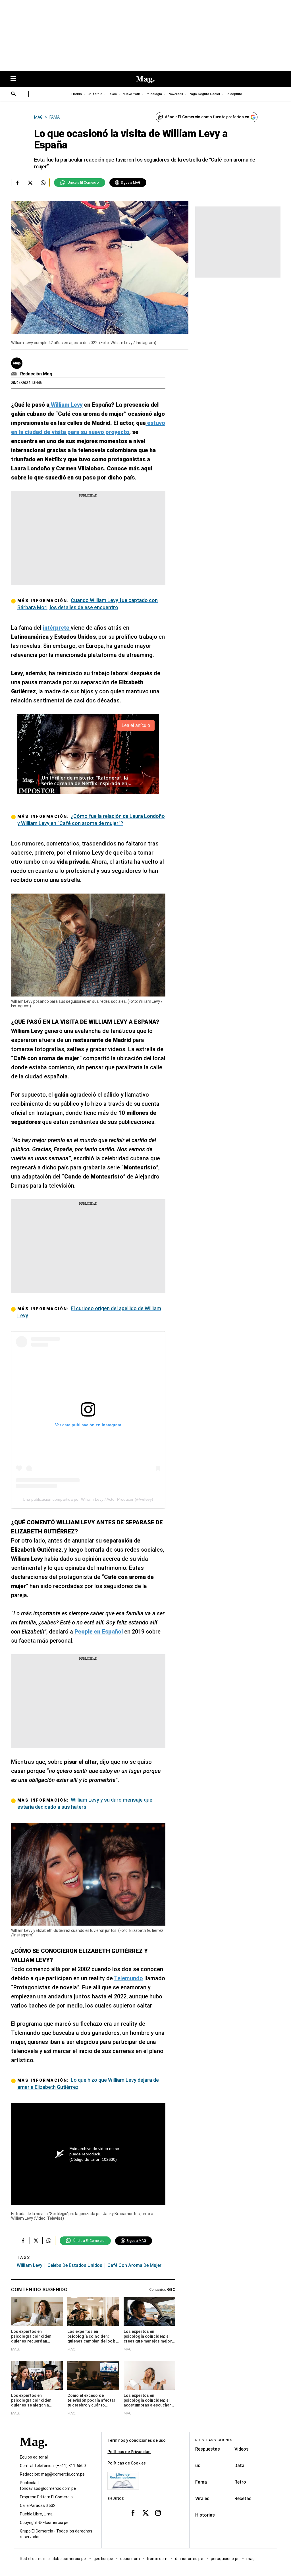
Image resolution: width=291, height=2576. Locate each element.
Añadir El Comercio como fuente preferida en (207, 117)
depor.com (130, 2559)
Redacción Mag (36, 374)
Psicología (154, 94)
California (95, 94)
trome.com (158, 2559)
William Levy (30, 2265)
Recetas (243, 2499)
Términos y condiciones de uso (137, 2440)
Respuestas (208, 2449)
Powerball (175, 94)
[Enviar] (14, 94)
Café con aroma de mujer (134, 2265)
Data (239, 2466)
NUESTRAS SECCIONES (214, 2440)
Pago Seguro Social (204, 94)
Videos (242, 2449)
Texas (112, 94)
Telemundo (128, 1978)
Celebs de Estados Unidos (75, 2265)
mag (251, 2559)
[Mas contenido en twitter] (145, 2513)
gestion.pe (103, 2559)
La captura (234, 94)
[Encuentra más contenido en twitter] (30, 183)
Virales (202, 2499)
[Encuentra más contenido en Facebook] (17, 183)
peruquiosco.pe (225, 2559)
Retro (240, 2482)
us (198, 2466)
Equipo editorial (34, 2457)
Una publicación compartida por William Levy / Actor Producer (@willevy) (88, 1499)
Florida (77, 94)
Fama (201, 2482)
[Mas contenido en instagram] (158, 2513)
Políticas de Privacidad (129, 2452)
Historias (205, 2515)
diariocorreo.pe (189, 2559)
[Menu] (16, 79)
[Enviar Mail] (15, 374)
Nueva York (131, 94)
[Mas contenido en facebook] (133, 2513)
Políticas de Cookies (127, 2463)
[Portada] (34, 2452)
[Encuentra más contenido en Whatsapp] (43, 183)
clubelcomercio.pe (69, 2559)
